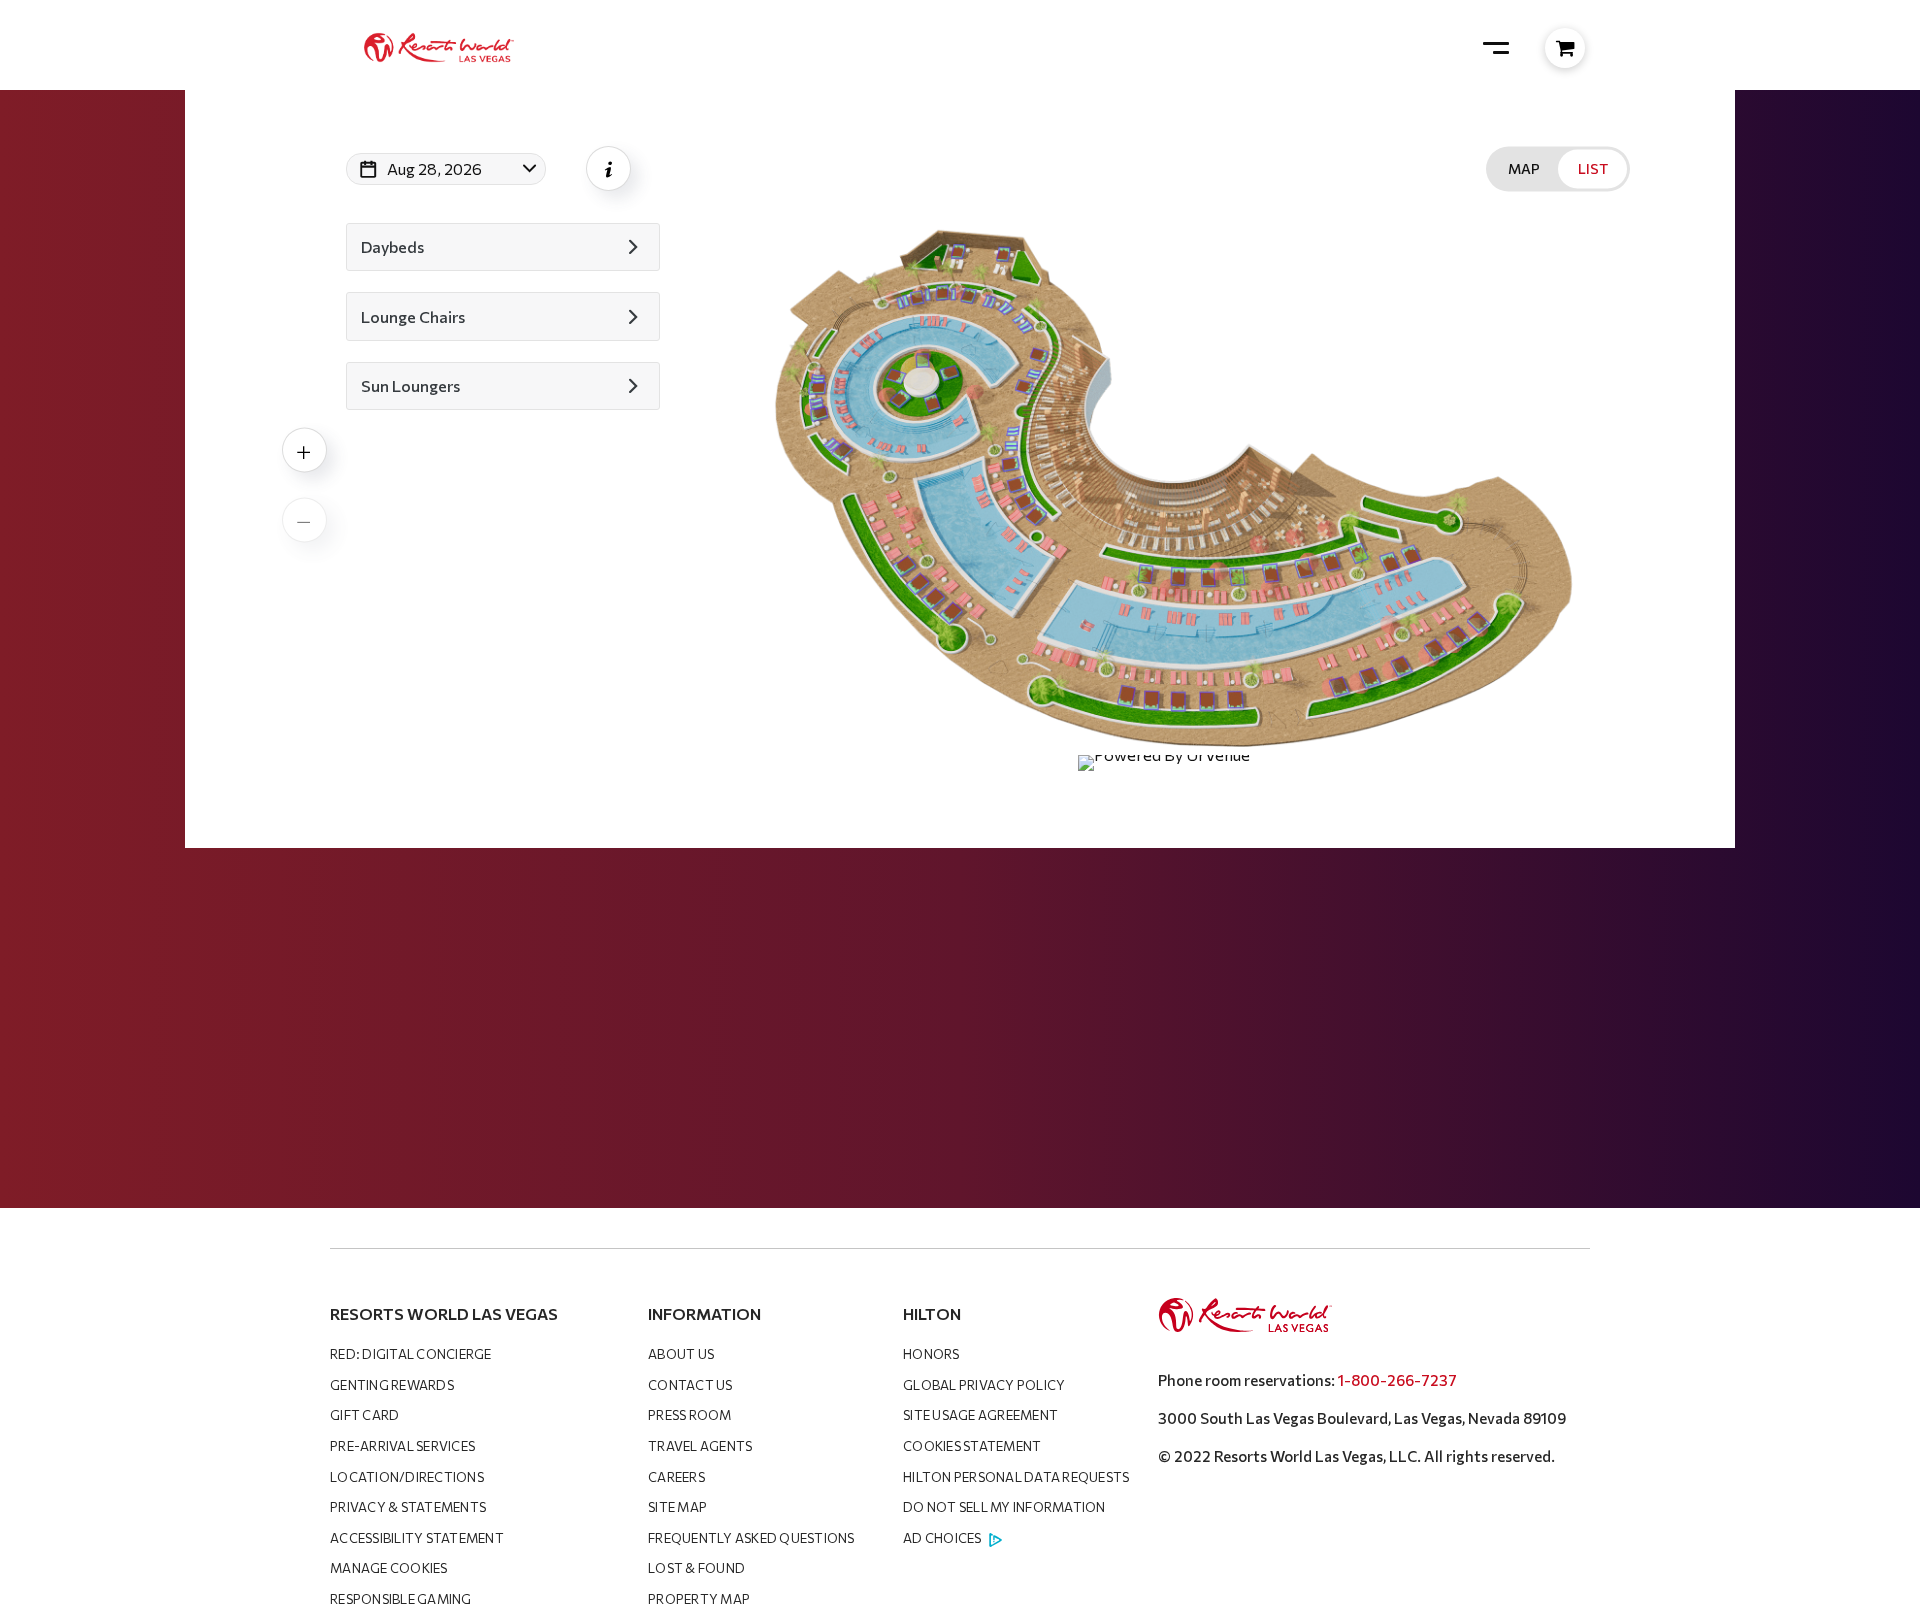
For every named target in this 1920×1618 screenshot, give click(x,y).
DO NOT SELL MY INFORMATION (1004, 1507)
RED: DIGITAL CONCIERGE (411, 1354)
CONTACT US (690, 1385)
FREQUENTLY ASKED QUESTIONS (751, 1538)
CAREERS (676, 1477)
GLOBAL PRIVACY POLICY (984, 1385)
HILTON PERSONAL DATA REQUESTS (1016, 1477)
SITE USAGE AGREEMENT (980, 1415)
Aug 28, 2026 (434, 168)
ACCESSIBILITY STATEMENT (417, 1538)
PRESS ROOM (690, 1415)
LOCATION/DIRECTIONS (407, 1477)
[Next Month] (602, 195)
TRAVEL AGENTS (700, 1446)
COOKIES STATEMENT (972, 1446)
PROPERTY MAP (699, 1599)
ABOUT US (681, 1354)
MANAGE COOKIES (389, 1568)
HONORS (931, 1354)
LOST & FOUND (696, 1568)
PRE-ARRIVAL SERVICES (402, 1446)
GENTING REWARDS (392, 1385)
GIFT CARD (364, 1415)
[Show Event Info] (608, 168)
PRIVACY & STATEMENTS (408, 1507)
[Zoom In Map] (304, 450)
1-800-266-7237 (1397, 1380)
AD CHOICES (942, 1538)
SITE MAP (677, 1507)
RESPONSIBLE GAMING (401, 1599)
